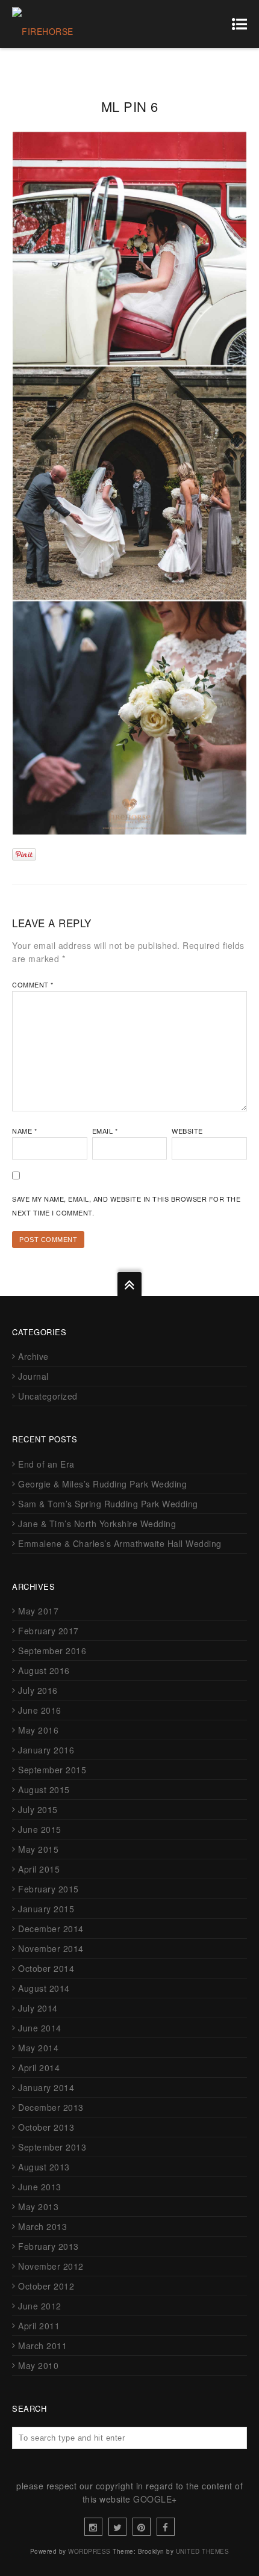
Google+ (155, 2499)
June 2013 (40, 2187)
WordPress (89, 2551)
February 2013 (48, 2246)
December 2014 (51, 1929)
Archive (33, 1356)
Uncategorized (48, 1396)
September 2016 (52, 1651)
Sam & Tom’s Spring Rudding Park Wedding (108, 1504)
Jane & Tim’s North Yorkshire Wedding (97, 1524)
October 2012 (46, 2286)
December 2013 (51, 2107)
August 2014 (44, 1988)
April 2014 (39, 2068)
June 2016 (40, 1710)
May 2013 (38, 2207)
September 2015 (52, 1770)
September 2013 (52, 2147)
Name (24, 1131)
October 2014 (46, 1968)
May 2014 (38, 2048)
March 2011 (42, 2346)
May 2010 (38, 2365)
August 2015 (44, 1790)
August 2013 (44, 2167)
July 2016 (38, 1690)
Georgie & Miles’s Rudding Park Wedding (102, 1484)
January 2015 (46, 1909)
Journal (33, 1376)
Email (105, 1131)
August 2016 (44, 1670)
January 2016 (46, 1750)
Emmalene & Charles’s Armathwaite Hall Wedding (120, 1543)
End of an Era (46, 1464)
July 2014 (38, 2008)
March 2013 (42, 2226)
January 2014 (46, 2087)
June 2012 (40, 2306)
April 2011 (39, 2326)
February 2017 (48, 1631)
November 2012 (51, 2266)
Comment (33, 984)
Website (187, 1131)
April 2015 (39, 1869)
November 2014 (51, 1948)
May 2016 (38, 1730)
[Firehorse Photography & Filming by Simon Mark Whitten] (68, 24)
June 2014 (40, 2028)
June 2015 (40, 1829)
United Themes (203, 2551)
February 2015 (48, 1889)
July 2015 (38, 1809)
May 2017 (38, 1611)
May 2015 (38, 1849)
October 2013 (46, 2127)
